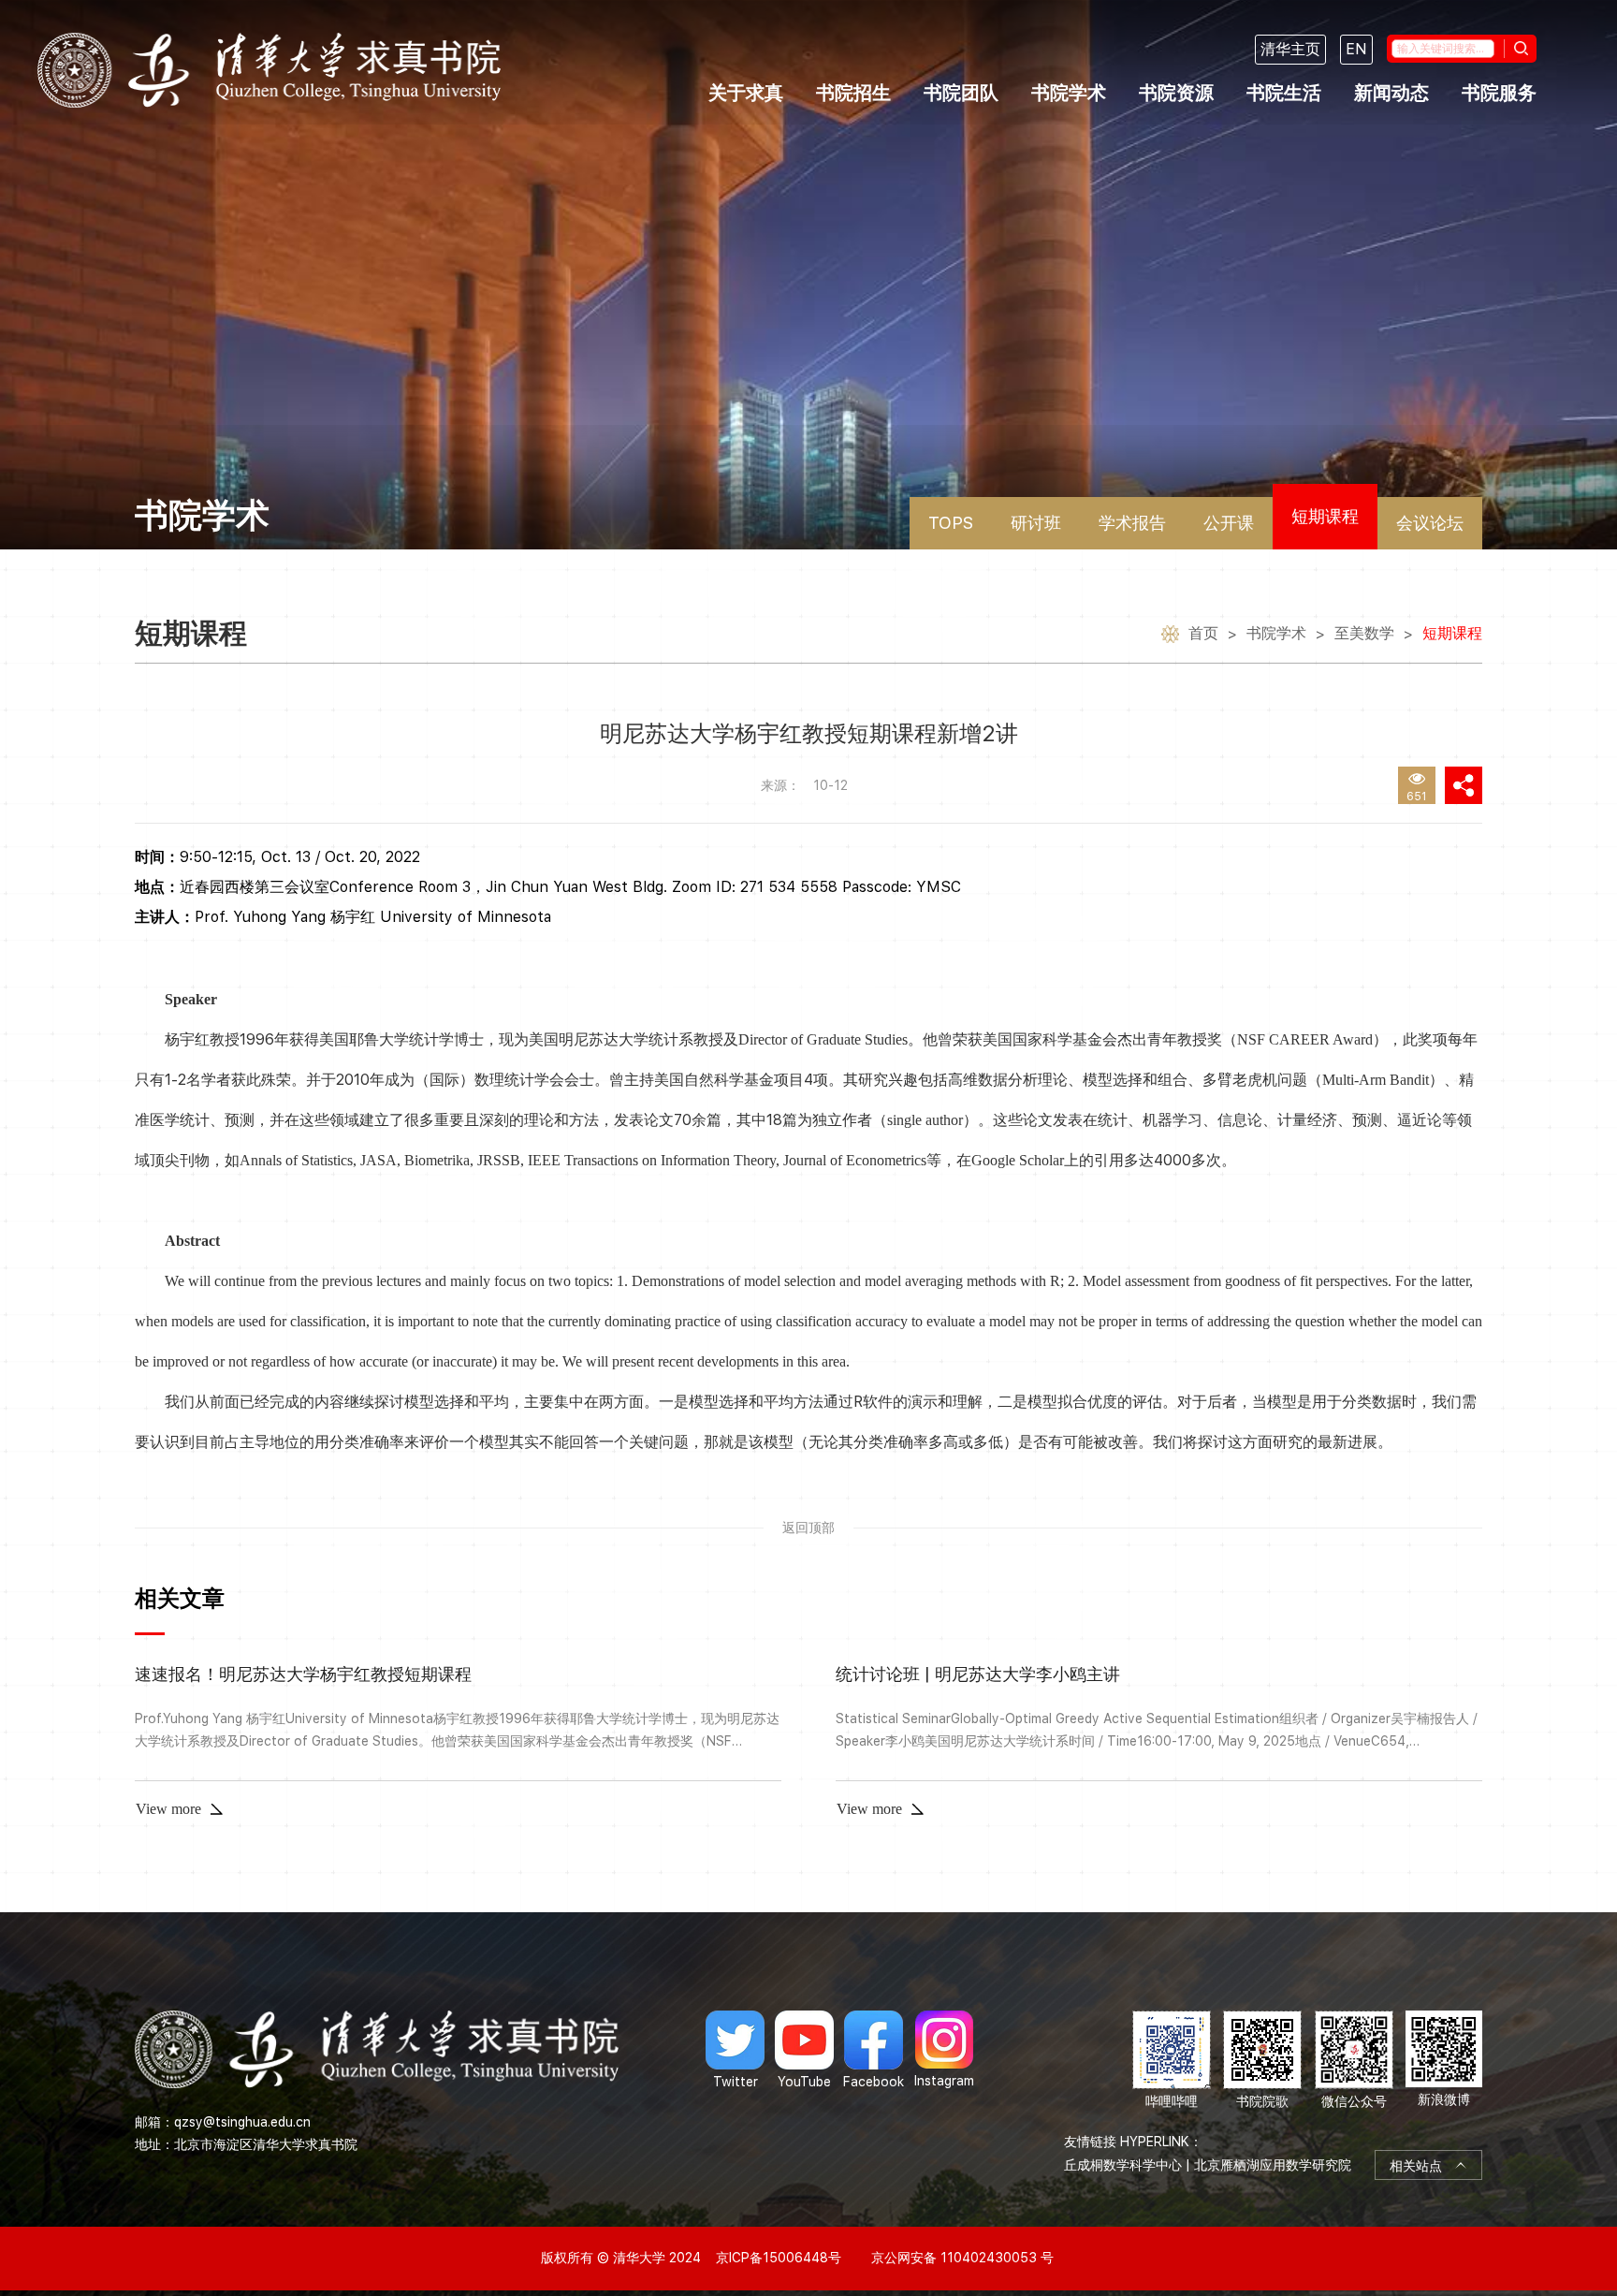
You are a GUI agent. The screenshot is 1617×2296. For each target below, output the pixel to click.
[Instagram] (944, 2050)
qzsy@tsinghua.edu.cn (242, 2122)
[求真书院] (269, 70)
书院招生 (853, 93)
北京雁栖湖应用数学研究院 (1273, 2165)
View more (168, 1809)
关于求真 (746, 93)
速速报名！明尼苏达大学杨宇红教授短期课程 (303, 1674)
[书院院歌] (1262, 2061)
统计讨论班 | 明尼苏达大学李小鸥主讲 (978, 1674)
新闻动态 (1391, 93)
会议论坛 (1430, 523)
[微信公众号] (1354, 2061)
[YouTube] (804, 2050)
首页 (1203, 633)
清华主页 (1290, 49)
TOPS (951, 523)
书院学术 (1069, 93)
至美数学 (1364, 633)
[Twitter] (735, 2050)
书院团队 (961, 93)
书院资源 (1176, 93)
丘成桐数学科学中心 (1123, 2165)
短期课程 (1325, 516)
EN (1356, 49)
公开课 (1229, 523)
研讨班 (1036, 523)
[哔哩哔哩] (1172, 2061)
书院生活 (1284, 93)
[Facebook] (874, 2050)
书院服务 (1499, 93)
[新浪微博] (1444, 2061)
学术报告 (1132, 523)
